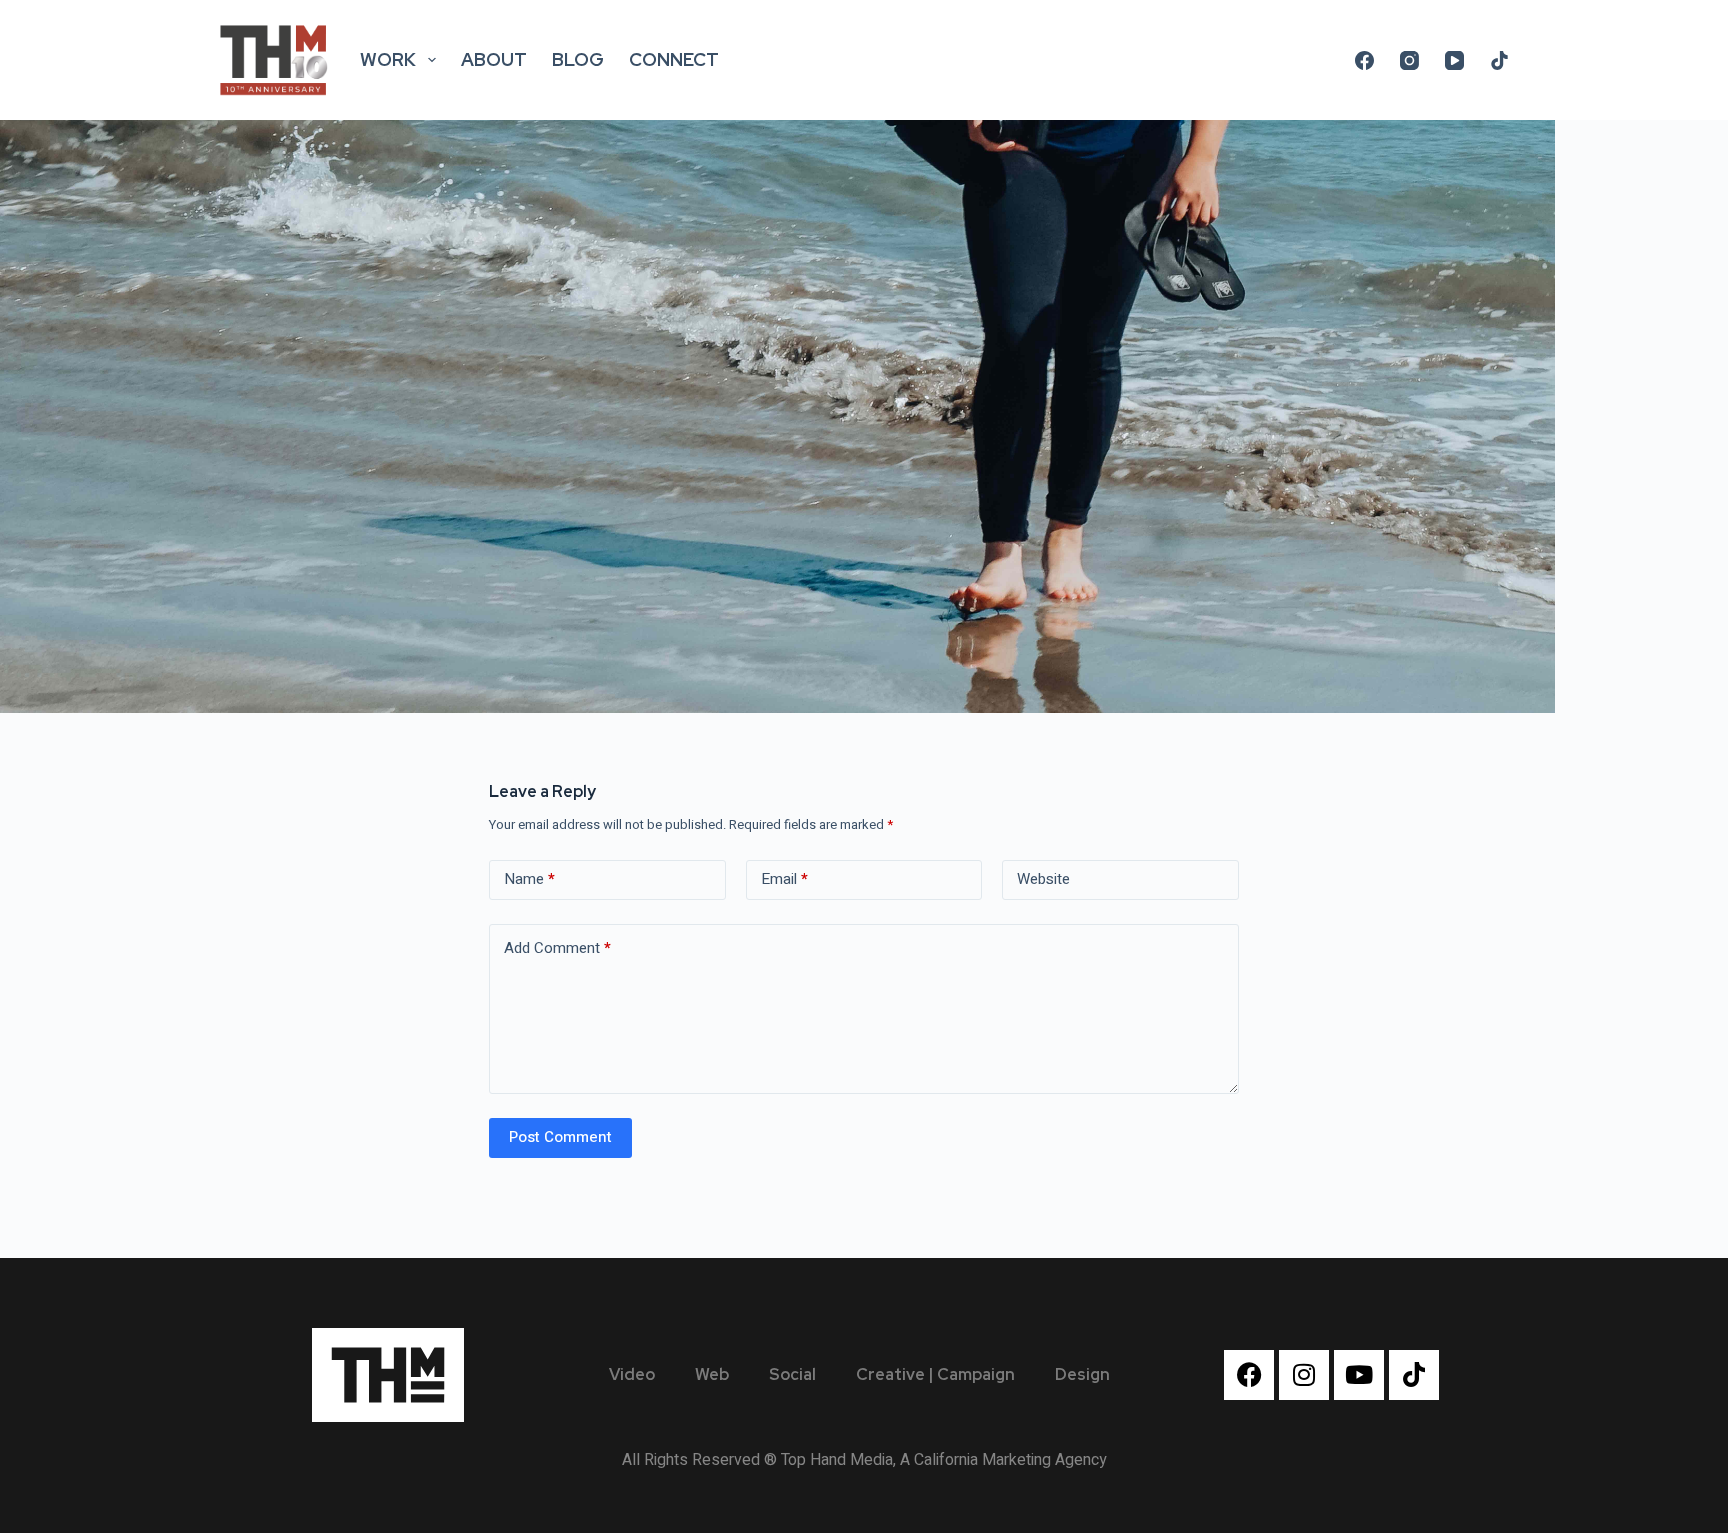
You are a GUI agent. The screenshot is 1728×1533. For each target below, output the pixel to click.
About (494, 59)
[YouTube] (1454, 60)
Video (632, 1374)
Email (784, 879)
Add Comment (557, 948)
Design (1082, 1374)
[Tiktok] (1414, 1375)
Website (1043, 879)
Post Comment (560, 1137)
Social (792, 1374)
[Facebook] (1364, 60)
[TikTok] (1499, 60)
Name (529, 879)
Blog (578, 59)
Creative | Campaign (935, 1374)
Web (712, 1374)
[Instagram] (1409, 60)
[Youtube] (1359, 1375)
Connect (674, 59)
